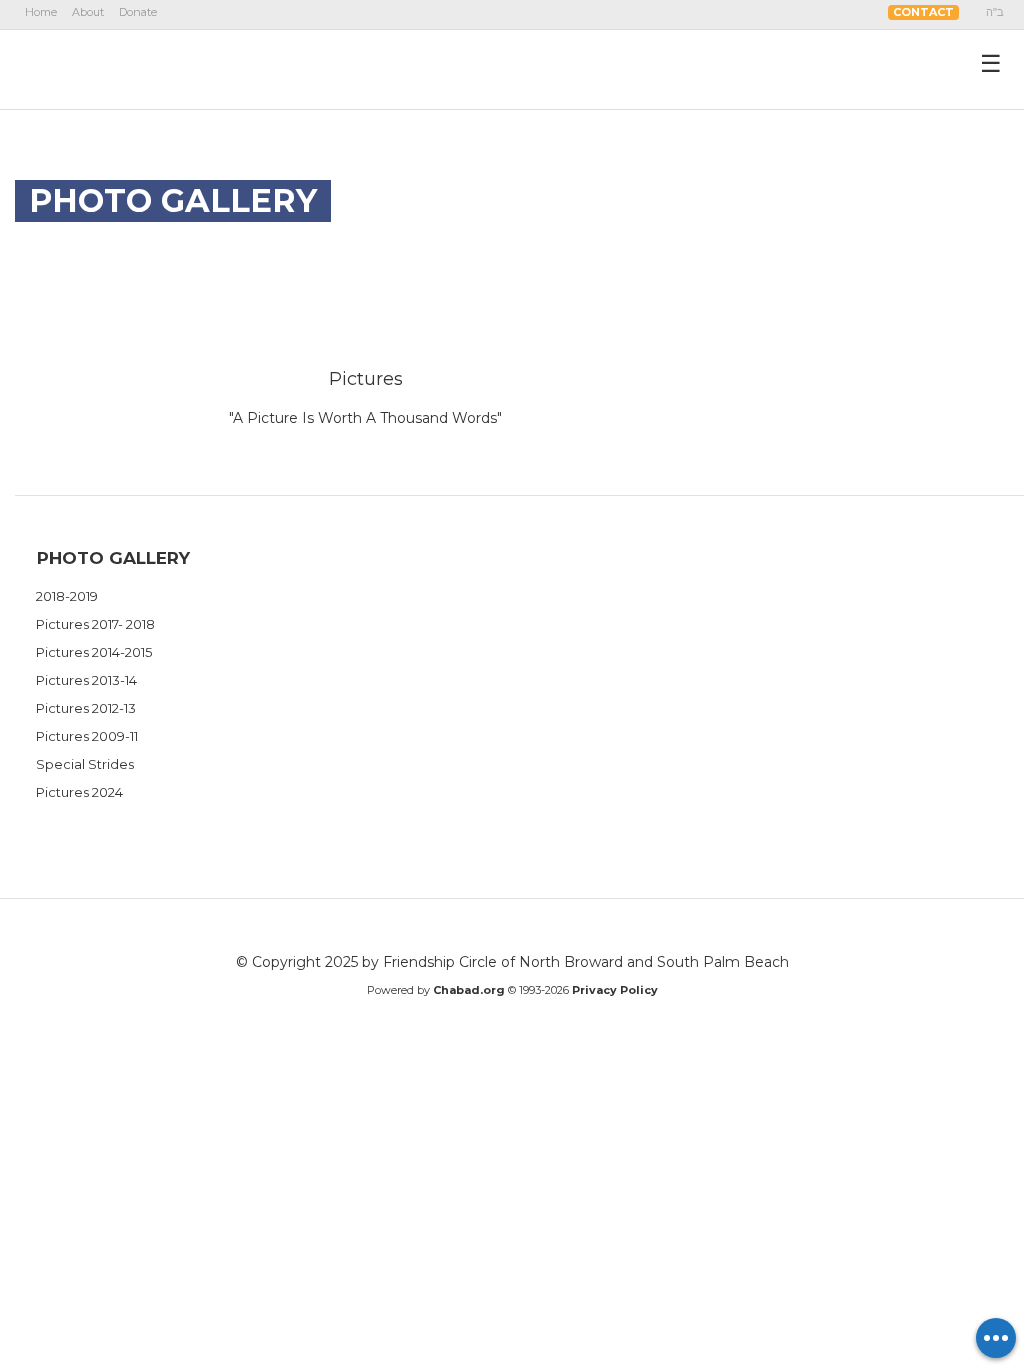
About (88, 12)
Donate (138, 12)
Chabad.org (469, 990)
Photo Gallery (113, 558)
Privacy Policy (615, 990)
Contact (923, 12)
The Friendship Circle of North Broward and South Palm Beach (135, 69)
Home (41, 12)
